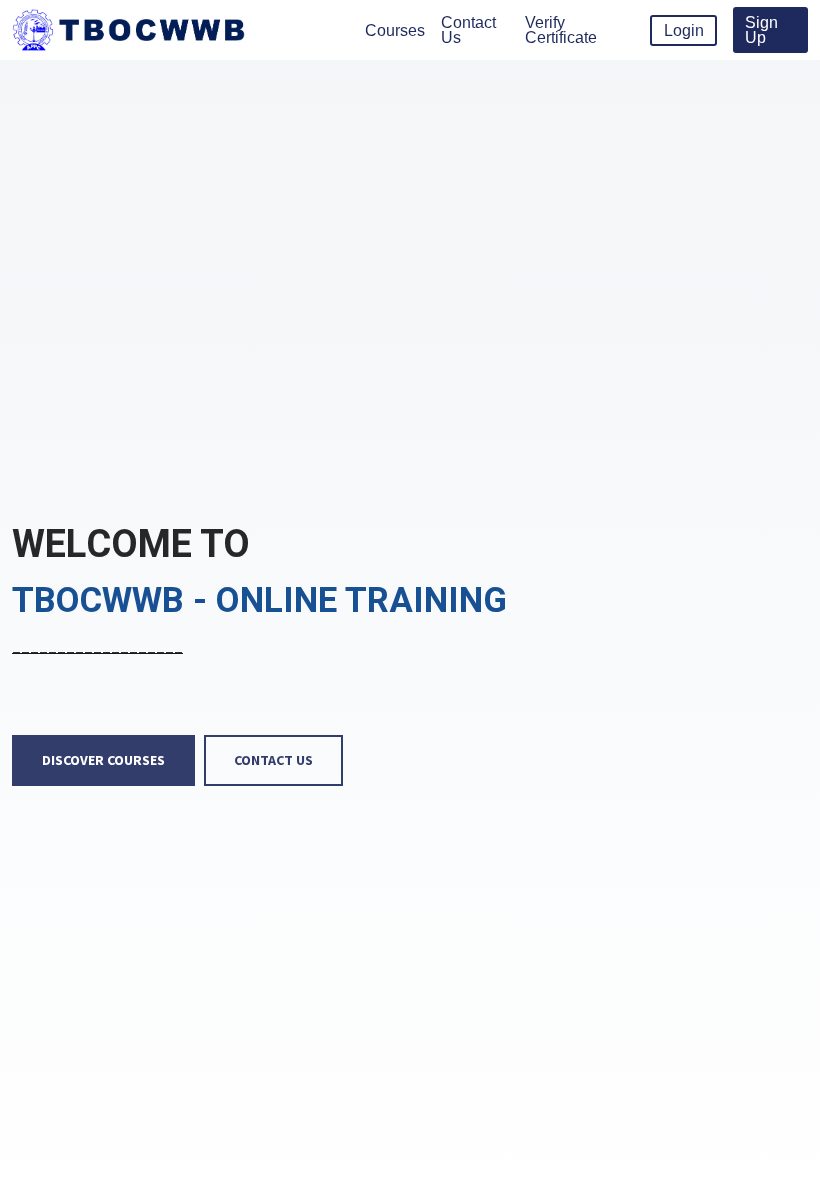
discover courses (103, 760)
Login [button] (684, 30)
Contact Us (468, 30)
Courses (395, 30)
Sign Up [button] (761, 30)
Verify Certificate (561, 30)
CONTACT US (273, 760)
